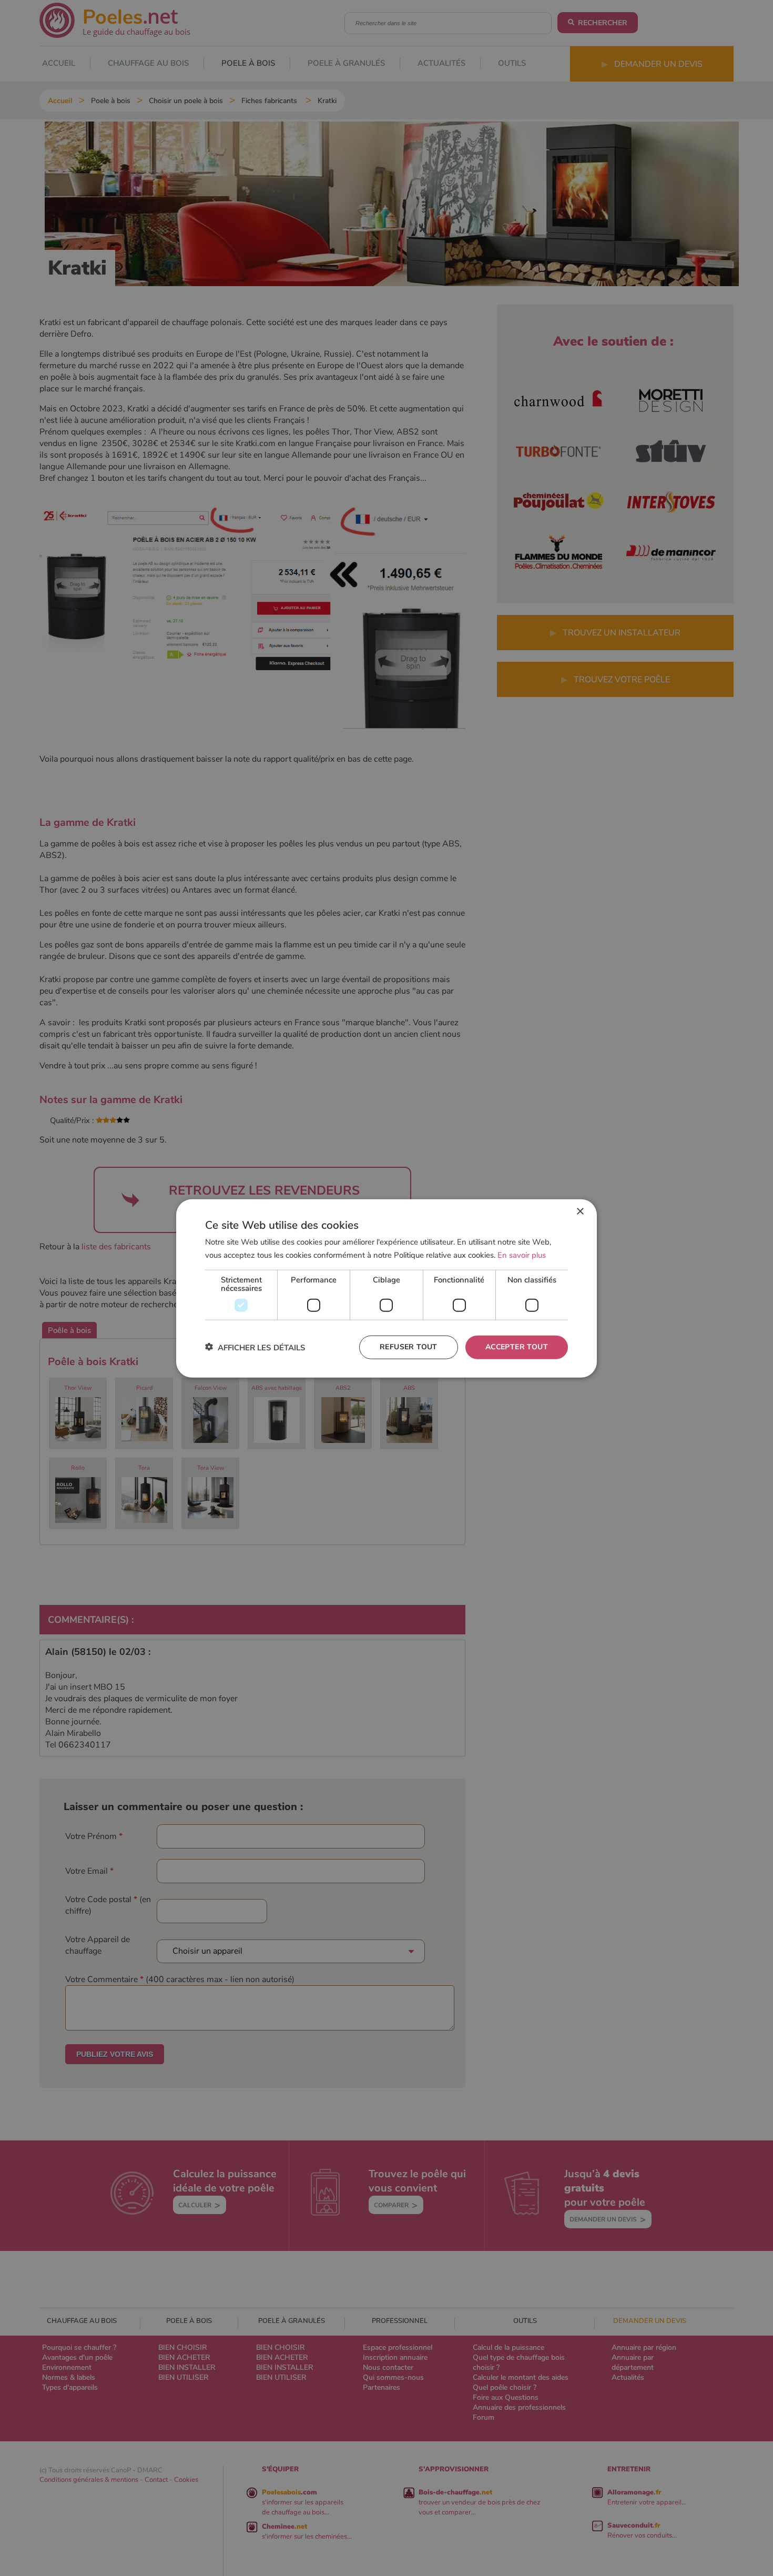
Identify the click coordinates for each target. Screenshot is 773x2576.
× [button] (580, 1211)
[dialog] (387, 1288)
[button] (255, 1347)
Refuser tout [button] (409, 1346)
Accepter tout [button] (517, 1346)
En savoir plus (522, 1255)
